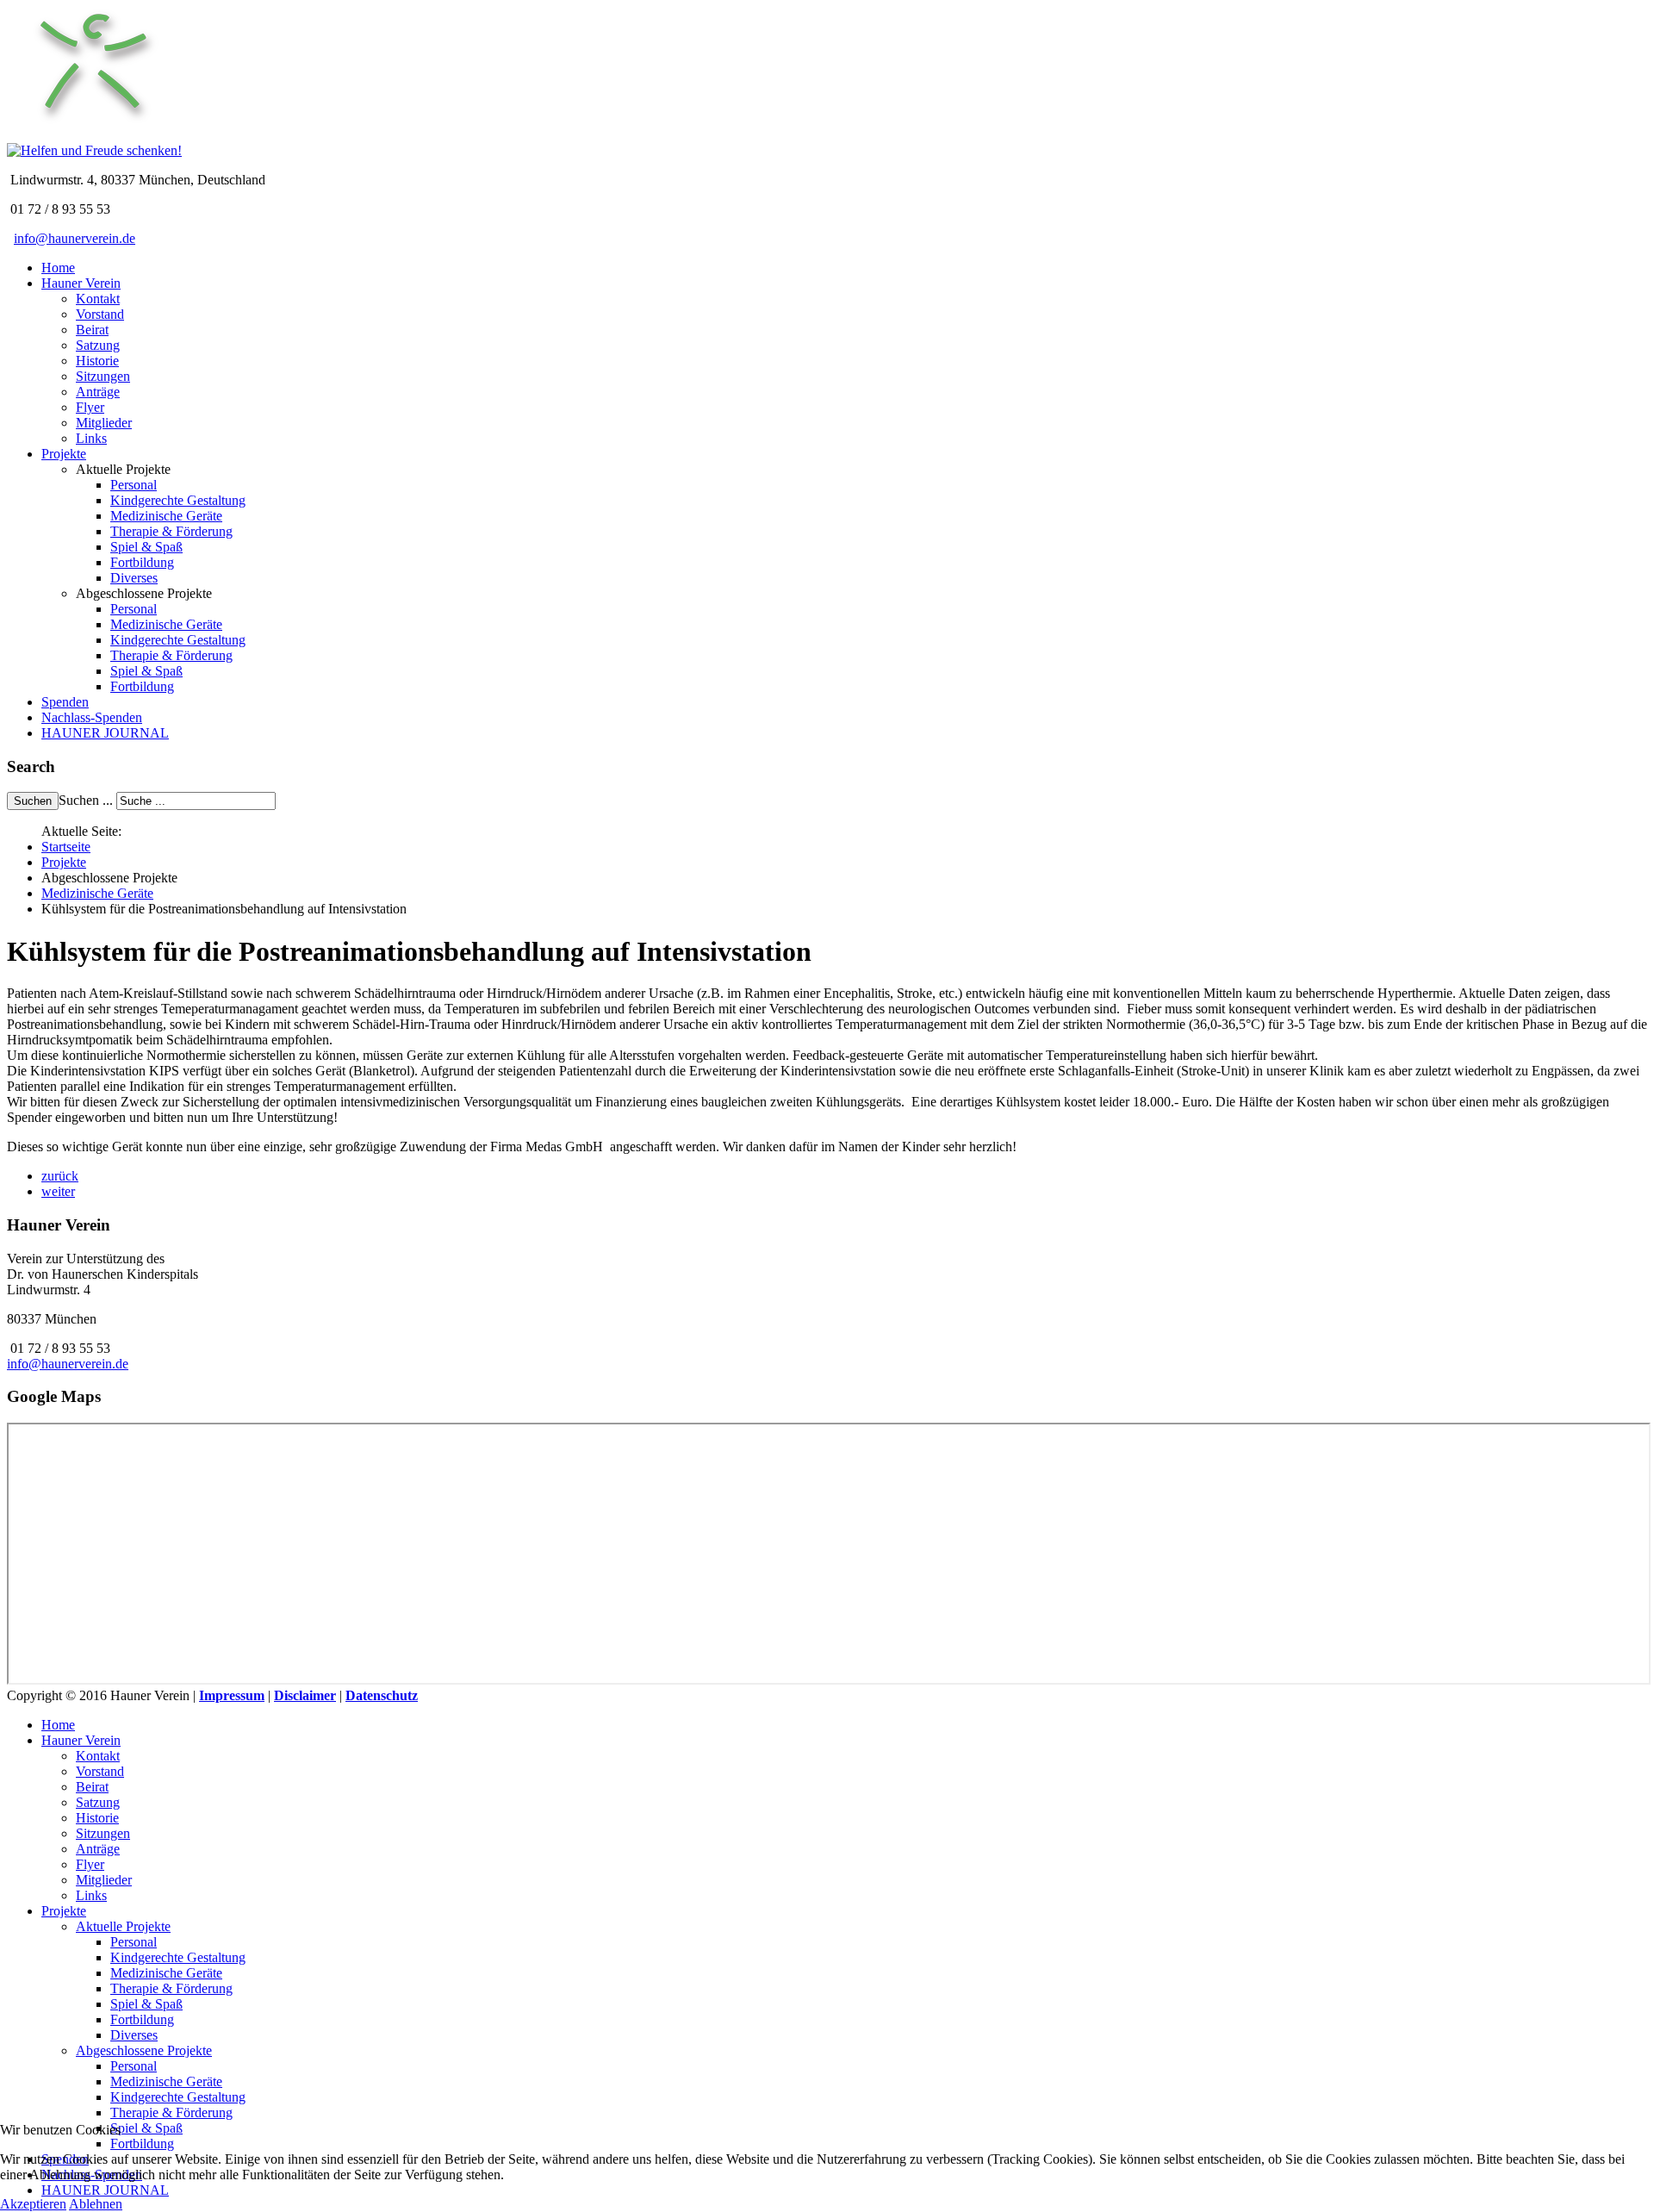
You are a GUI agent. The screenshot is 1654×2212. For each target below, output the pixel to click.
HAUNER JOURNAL (105, 733)
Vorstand (100, 314)
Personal (134, 485)
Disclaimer (305, 1695)
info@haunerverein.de (75, 238)
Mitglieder (104, 423)
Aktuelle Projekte (123, 1926)
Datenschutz (382, 1695)
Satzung (98, 345)
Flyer (90, 407)
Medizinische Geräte (166, 516)
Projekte (64, 454)
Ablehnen (96, 2204)
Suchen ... (86, 800)
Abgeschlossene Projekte (144, 2050)
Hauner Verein (81, 283)
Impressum (232, 1695)
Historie (97, 361)
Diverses (134, 578)
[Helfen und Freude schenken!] (93, 135)
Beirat (92, 330)
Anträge (98, 392)
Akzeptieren (33, 2204)
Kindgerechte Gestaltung (178, 500)
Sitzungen (103, 376)
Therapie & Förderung (171, 531)
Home (58, 268)
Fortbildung (142, 562)
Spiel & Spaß (146, 547)
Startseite (66, 847)
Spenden (65, 702)
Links (91, 438)
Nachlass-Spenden (92, 717)
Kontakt (98, 299)
